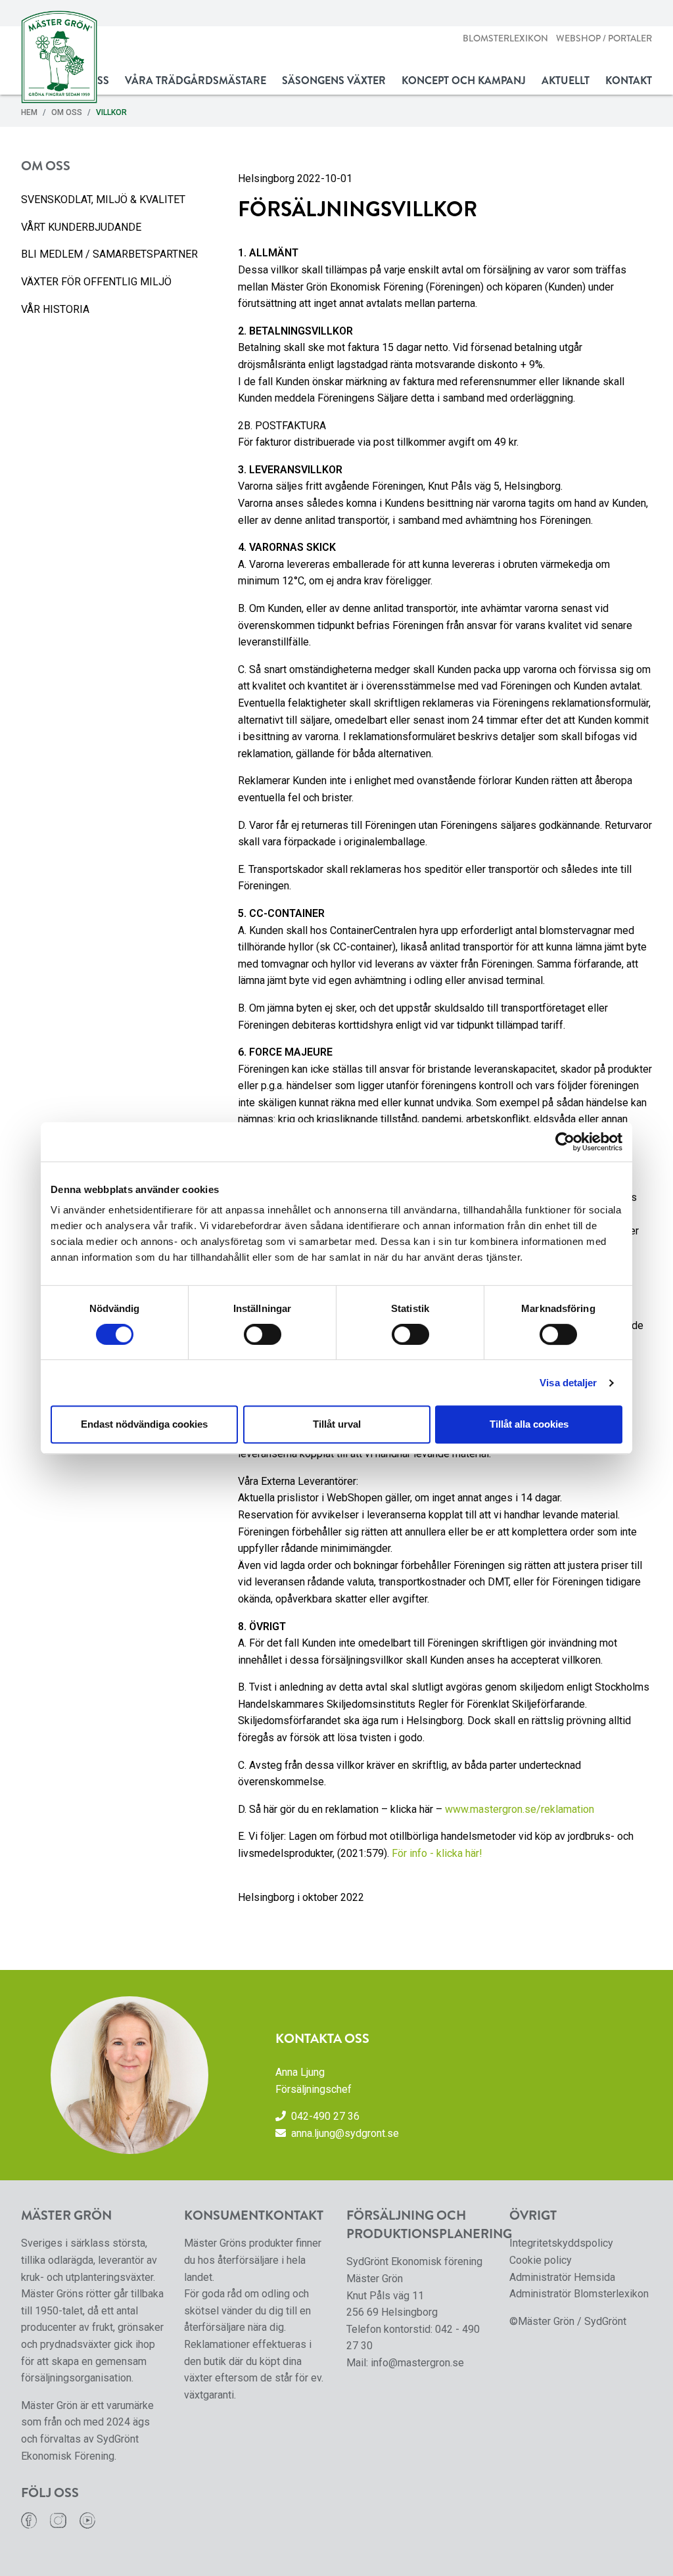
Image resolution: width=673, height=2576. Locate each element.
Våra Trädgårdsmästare (196, 81)
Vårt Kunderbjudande (81, 227)
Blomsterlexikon (505, 38)
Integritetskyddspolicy (561, 2243)
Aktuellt (566, 81)
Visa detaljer (568, 1383)
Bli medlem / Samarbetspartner (109, 254)
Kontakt (629, 81)
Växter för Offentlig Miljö (96, 282)
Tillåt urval (337, 1424)
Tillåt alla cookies (529, 1424)
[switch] (263, 1334)
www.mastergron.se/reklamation (520, 1809)
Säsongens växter (334, 81)
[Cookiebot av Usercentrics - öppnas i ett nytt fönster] (565, 1142)
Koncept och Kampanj (464, 81)
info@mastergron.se (417, 2363)
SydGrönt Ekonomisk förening (414, 2261)
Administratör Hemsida (562, 2277)
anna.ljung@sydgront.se (345, 2133)
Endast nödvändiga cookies (144, 1424)
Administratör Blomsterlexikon (579, 2294)
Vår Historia (55, 309)
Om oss (67, 112)
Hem (29, 112)
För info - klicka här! (437, 1853)
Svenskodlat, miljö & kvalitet (103, 199)
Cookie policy (541, 2260)
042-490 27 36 (325, 2116)
